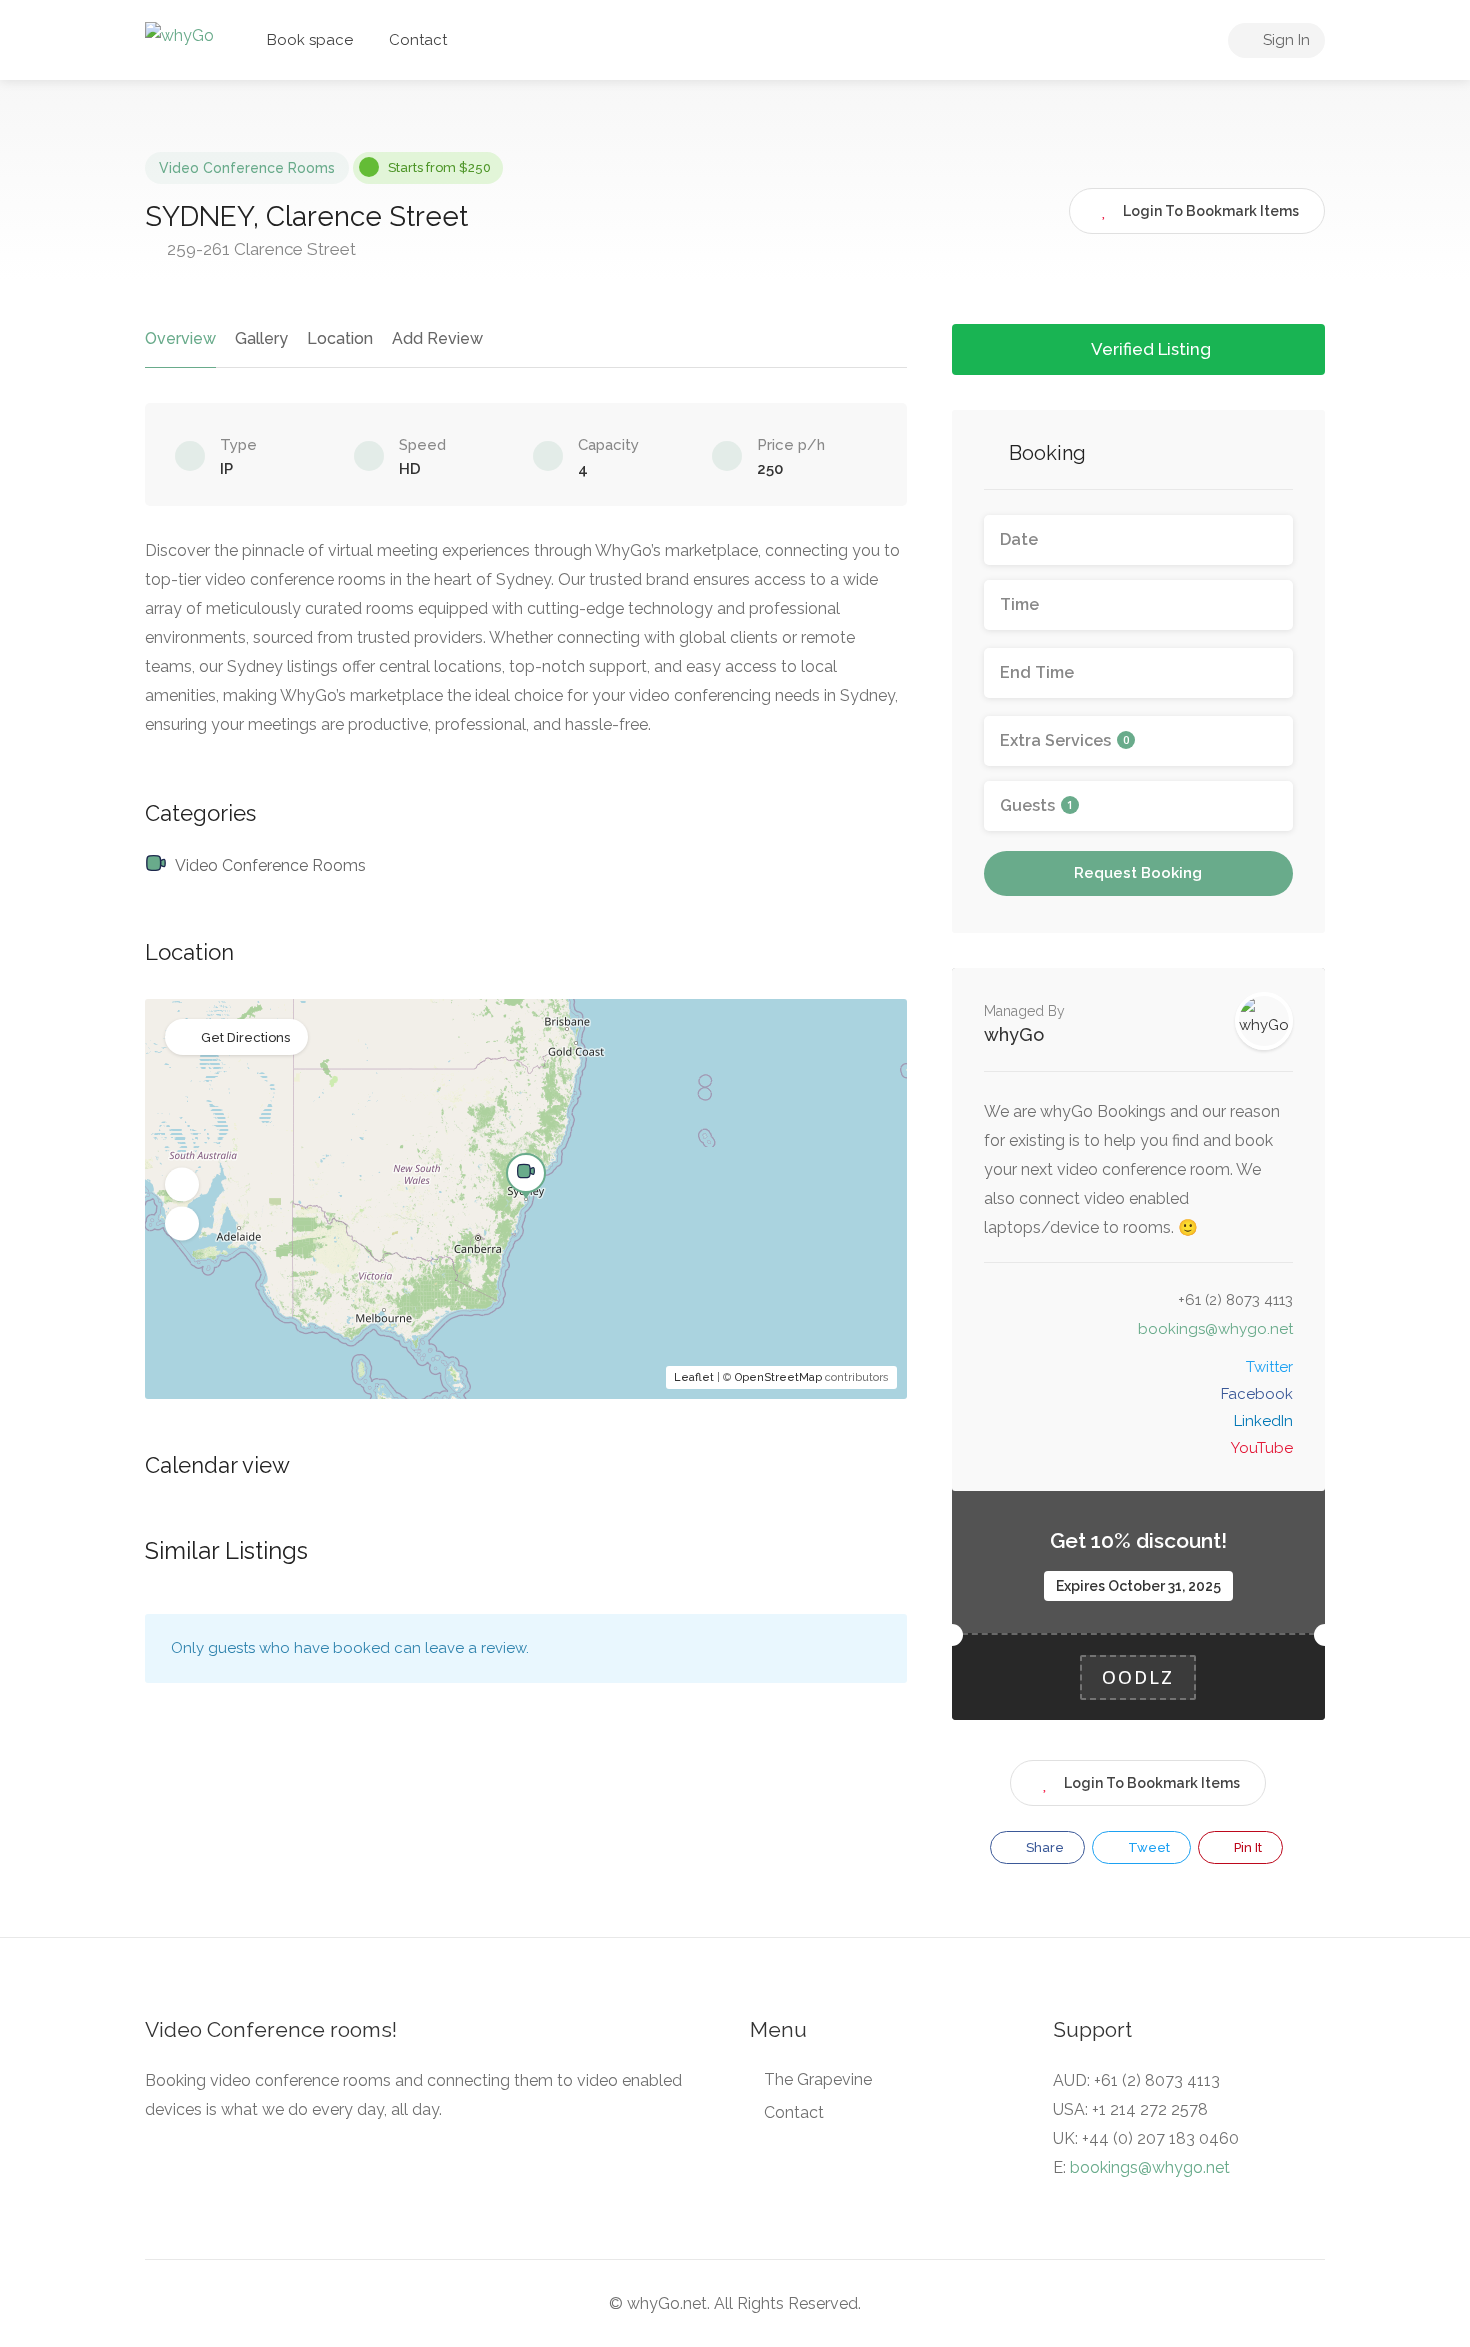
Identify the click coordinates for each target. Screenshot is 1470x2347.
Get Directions (245, 1037)
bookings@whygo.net (1215, 1329)
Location (340, 338)
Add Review (437, 338)
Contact (418, 40)
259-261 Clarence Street (259, 249)
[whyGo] (179, 34)
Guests (1036, 805)
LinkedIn (1263, 1421)
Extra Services (1064, 740)
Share (1043, 1847)
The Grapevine (818, 2079)
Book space (310, 40)
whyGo (1014, 1034)
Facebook (1257, 1394)
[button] (182, 1185)
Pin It (1246, 1847)
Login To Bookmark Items (1152, 1783)
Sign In (1284, 40)
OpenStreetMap (778, 1377)
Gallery (261, 338)
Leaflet (694, 1377)
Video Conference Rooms (247, 168)
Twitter (1269, 1367)
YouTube (1262, 1448)
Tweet (1147, 1847)
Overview (180, 338)
